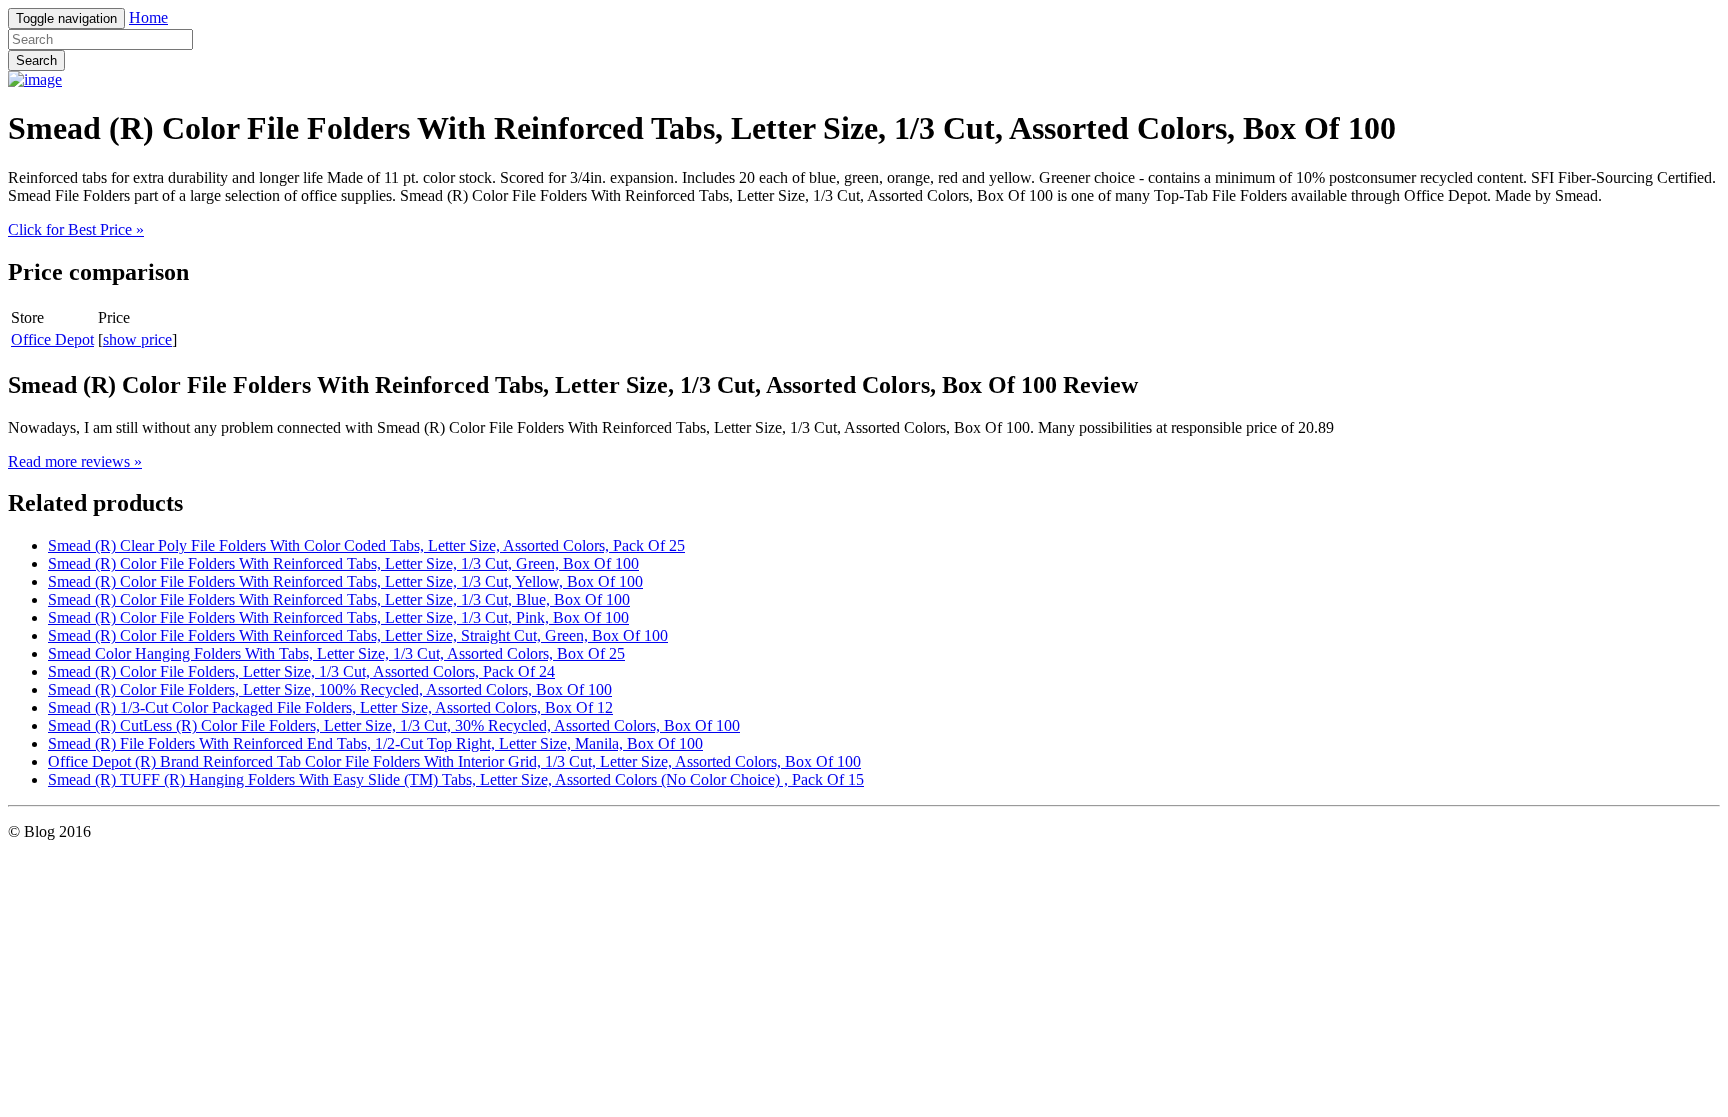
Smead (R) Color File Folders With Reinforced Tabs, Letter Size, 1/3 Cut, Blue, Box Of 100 (339, 599)
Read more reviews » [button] (75, 461)
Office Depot (52, 339)
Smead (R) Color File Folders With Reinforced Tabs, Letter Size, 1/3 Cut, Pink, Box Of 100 (338, 617)
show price (137, 339)
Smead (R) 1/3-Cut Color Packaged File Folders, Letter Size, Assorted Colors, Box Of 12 (330, 707)
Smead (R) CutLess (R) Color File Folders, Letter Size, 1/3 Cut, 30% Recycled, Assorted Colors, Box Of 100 (394, 725)
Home (148, 17)
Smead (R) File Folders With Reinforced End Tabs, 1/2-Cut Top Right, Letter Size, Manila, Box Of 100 (375, 743)
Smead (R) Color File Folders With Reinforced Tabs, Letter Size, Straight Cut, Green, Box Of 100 (358, 635)
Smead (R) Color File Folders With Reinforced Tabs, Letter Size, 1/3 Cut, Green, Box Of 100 (343, 563)
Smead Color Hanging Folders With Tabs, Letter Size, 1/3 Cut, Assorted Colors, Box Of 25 (336, 653)
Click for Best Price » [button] (76, 229)
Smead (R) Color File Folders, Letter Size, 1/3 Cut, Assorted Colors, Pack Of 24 (301, 671)
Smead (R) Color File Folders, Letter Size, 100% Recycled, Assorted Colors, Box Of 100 (330, 689)
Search (36, 60)
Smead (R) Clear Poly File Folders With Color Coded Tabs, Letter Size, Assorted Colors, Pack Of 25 (366, 545)
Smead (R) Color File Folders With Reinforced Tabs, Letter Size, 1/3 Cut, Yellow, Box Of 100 (345, 581)
